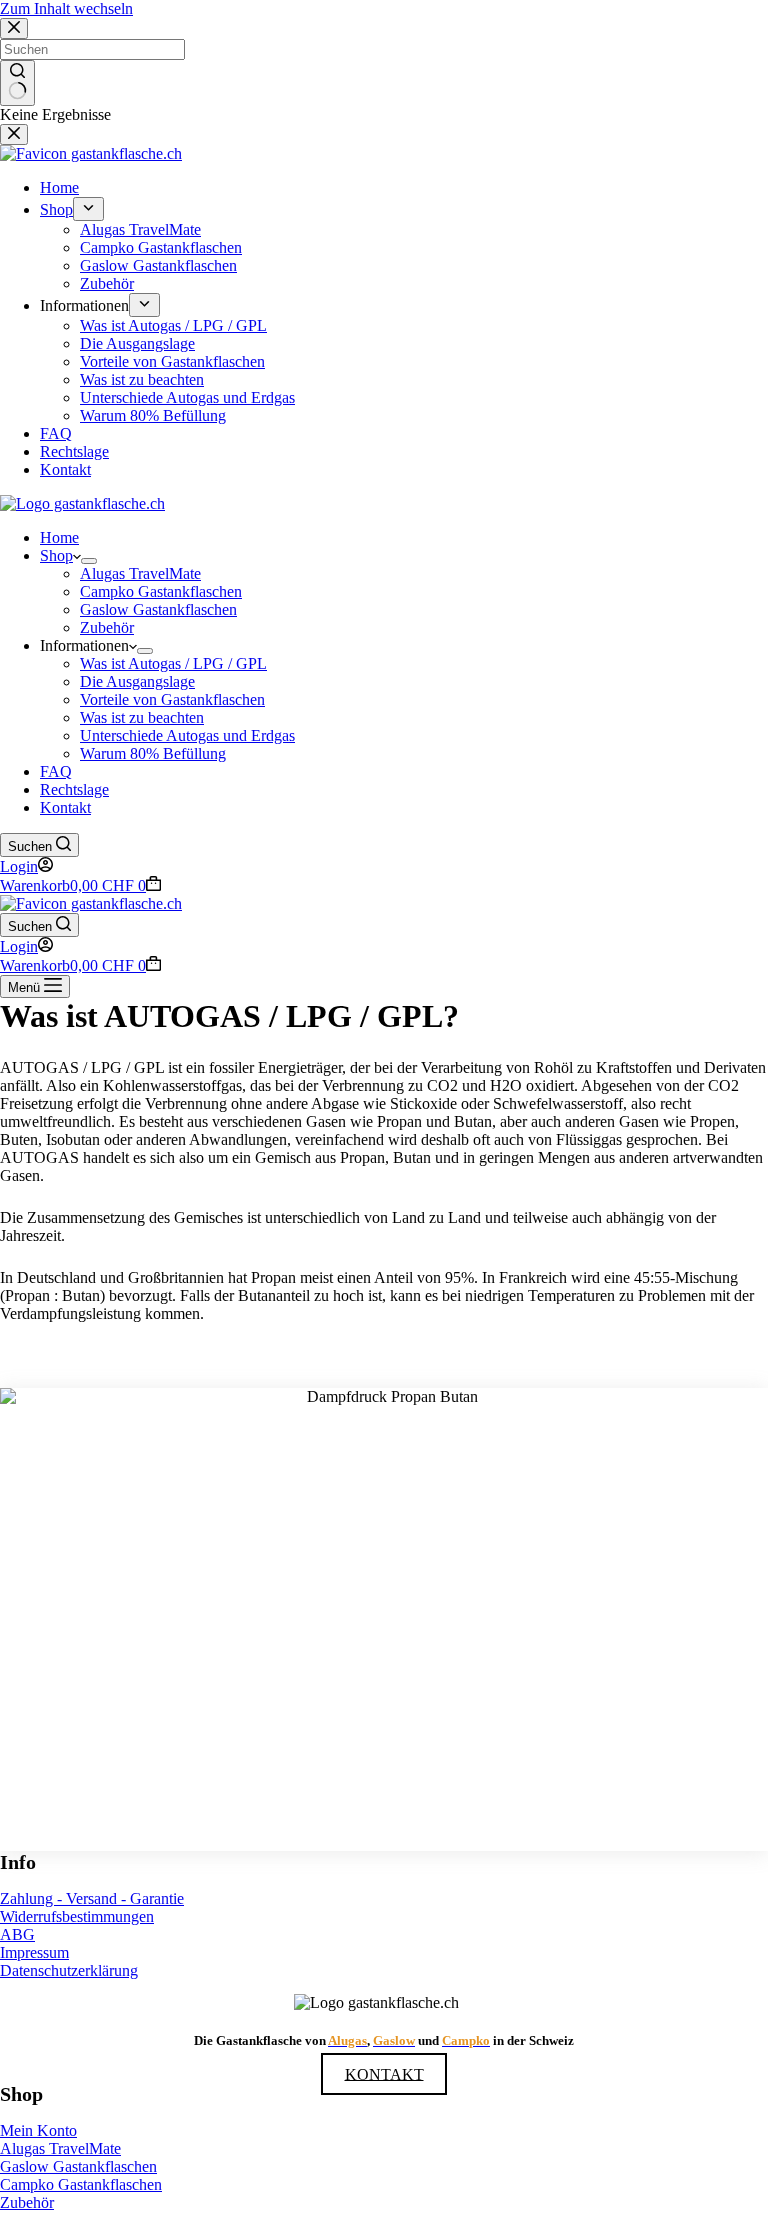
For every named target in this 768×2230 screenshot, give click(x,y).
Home (59, 537)
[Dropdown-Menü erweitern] (89, 561)
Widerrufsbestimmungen (77, 1916)
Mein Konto (38, 2130)
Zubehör (107, 627)
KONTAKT (384, 2073)
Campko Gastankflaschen (161, 591)
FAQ (56, 771)
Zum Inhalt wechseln (66, 8)
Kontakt (65, 807)
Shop (56, 555)
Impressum (34, 1952)
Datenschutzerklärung (69, 1970)
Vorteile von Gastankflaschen (172, 699)
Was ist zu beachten (142, 717)
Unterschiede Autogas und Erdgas (187, 735)
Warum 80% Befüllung (153, 753)
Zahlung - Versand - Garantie (92, 1898)
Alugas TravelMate (140, 573)
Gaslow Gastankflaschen (158, 609)
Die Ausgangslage (137, 681)
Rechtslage (74, 789)
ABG (17, 1934)
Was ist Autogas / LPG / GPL (173, 663)
